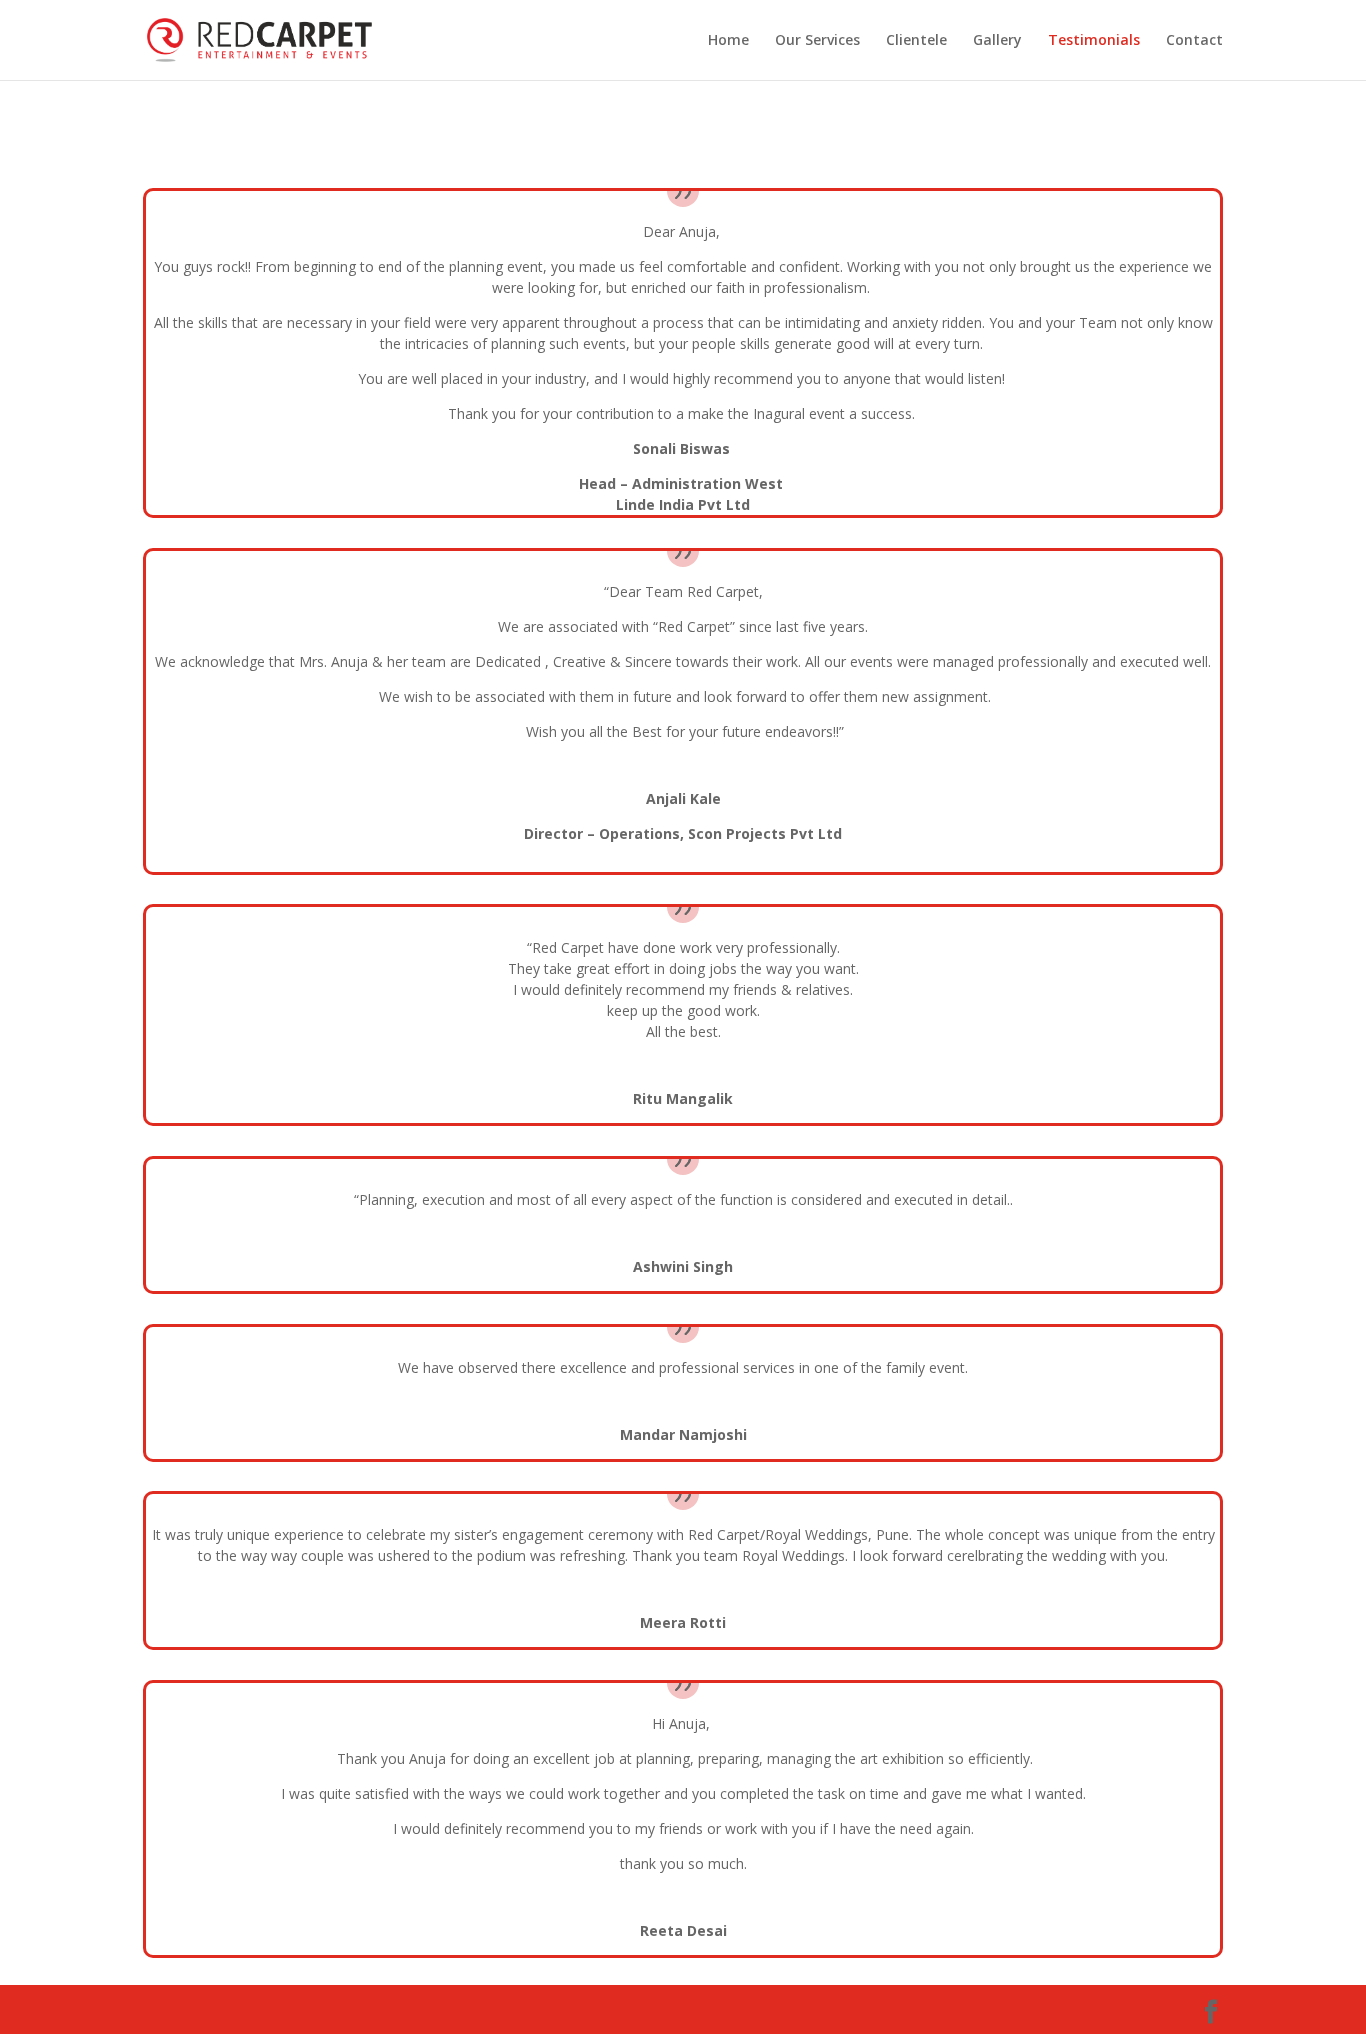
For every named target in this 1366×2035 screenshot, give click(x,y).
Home (728, 41)
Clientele (916, 41)
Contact (1194, 41)
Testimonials (1094, 41)
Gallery (997, 41)
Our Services (817, 41)
